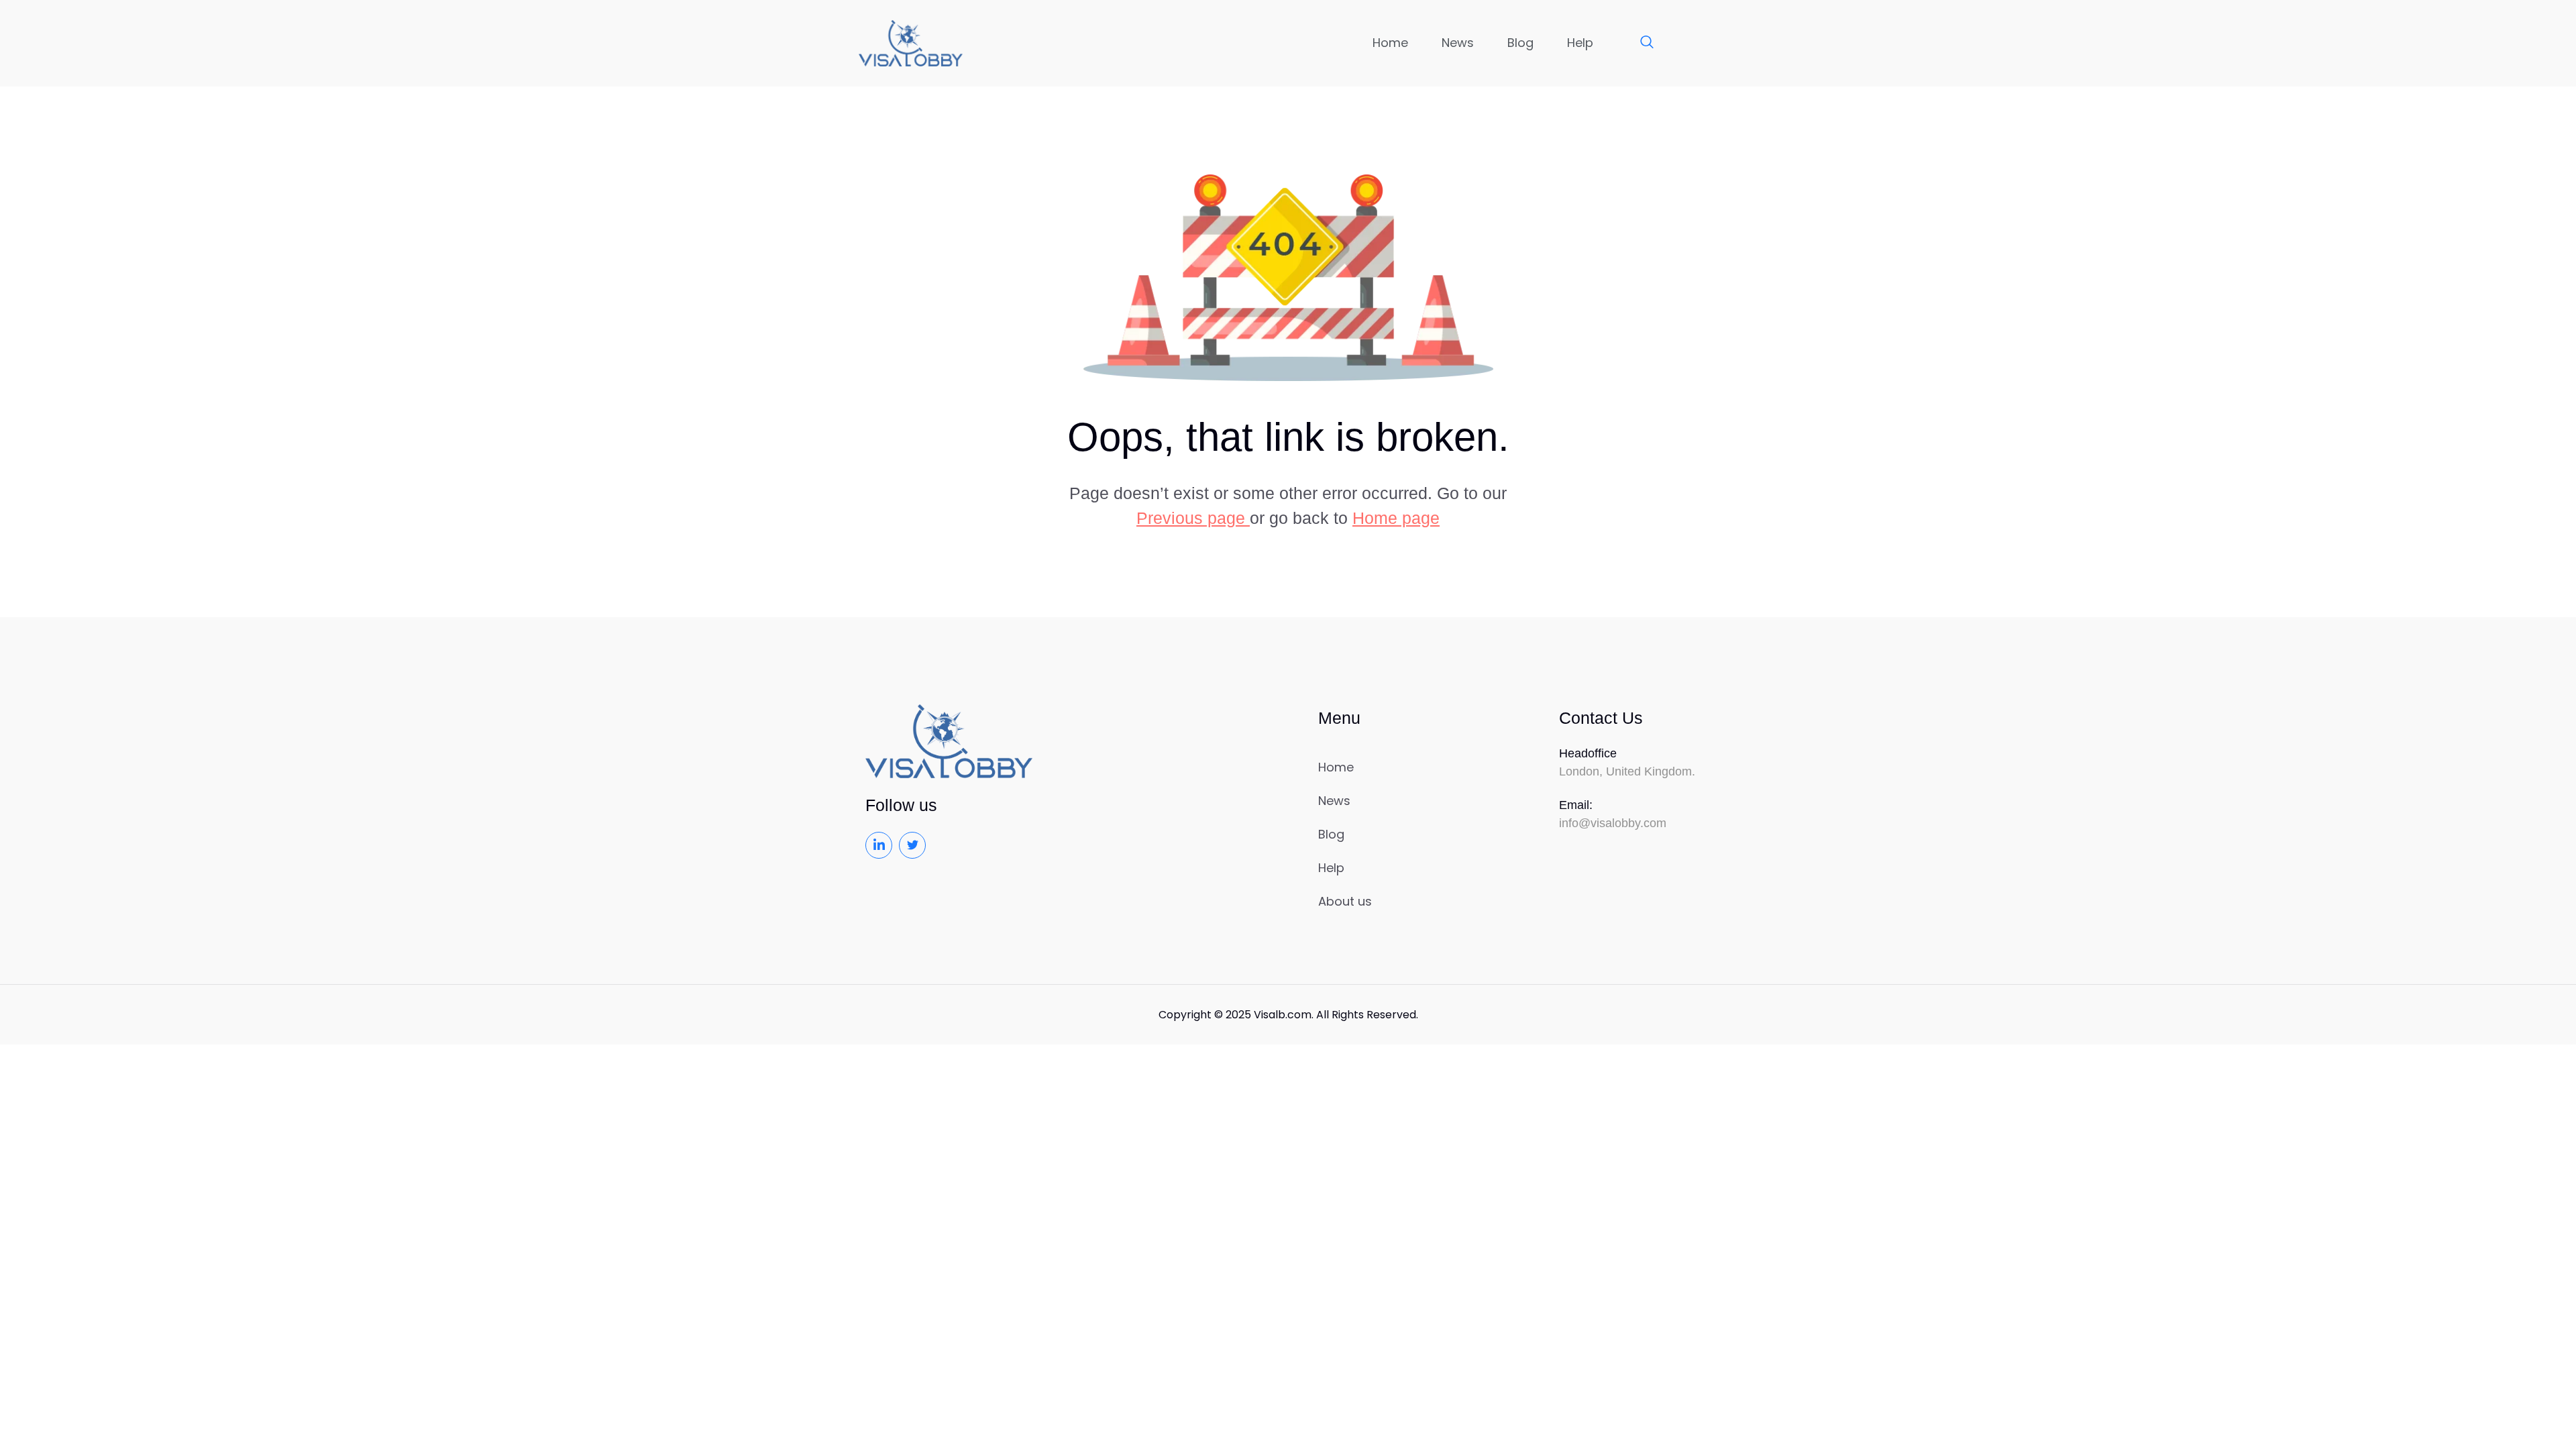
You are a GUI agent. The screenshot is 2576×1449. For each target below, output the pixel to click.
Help (1580, 43)
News (1458, 43)
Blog (1520, 43)
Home (1390, 43)
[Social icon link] (879, 845)
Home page (1396, 518)
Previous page (1193, 518)
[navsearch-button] (1640, 43)
